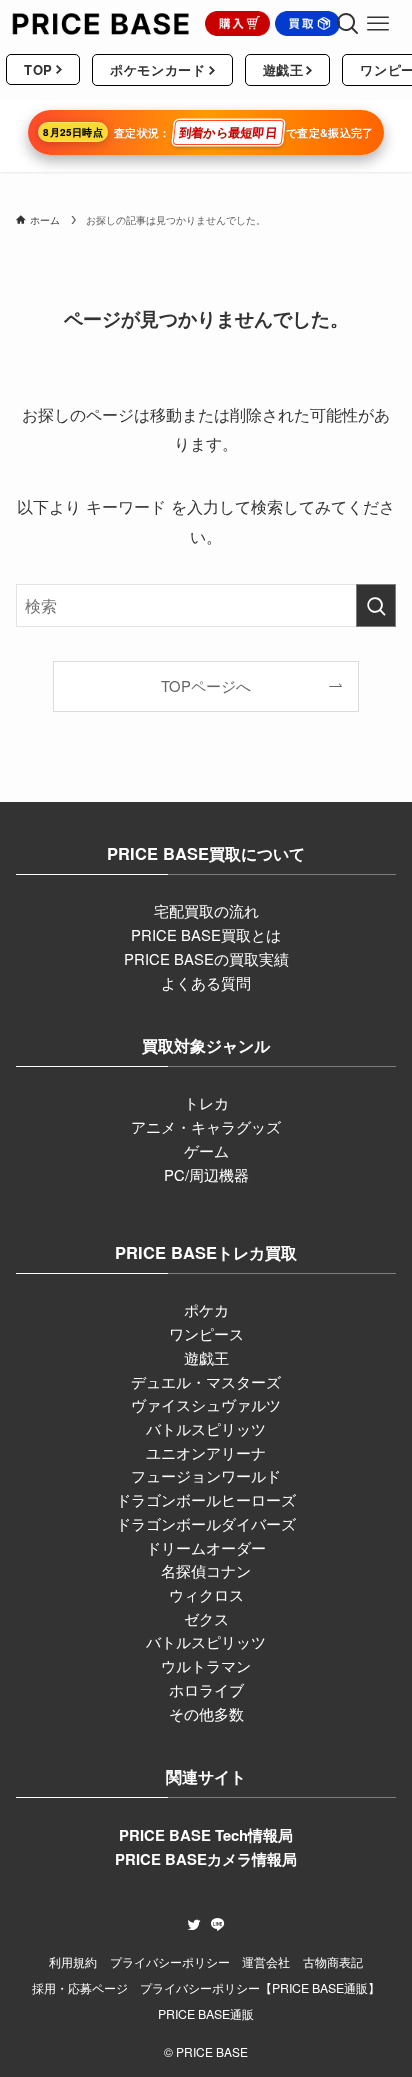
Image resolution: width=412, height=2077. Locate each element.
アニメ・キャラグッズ (206, 1126)
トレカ (206, 1102)
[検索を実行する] (376, 605)
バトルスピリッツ (206, 1428)
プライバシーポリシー (170, 1962)
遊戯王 (206, 1357)
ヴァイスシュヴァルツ (206, 1404)
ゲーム (206, 1150)
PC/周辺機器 (206, 1174)
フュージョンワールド (206, 1475)
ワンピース (206, 1333)
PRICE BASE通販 (206, 2014)
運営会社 (266, 1962)
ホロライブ (206, 1689)
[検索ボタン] (348, 24)
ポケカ (206, 1309)
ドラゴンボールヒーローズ (206, 1499)
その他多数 (206, 1713)
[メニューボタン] (378, 24)
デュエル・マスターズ (206, 1381)
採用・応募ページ (80, 1988)
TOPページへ (206, 685)
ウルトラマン (206, 1665)
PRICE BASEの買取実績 (206, 958)
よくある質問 (206, 982)
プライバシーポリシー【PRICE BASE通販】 (260, 1988)
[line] (218, 1925)
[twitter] (194, 1925)
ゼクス (206, 1618)
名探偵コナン (206, 1570)
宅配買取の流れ (206, 910)
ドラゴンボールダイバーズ (206, 1523)
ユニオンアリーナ (206, 1452)
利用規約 (73, 1962)
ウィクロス (206, 1594)
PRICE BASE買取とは (206, 934)
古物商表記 (333, 1962)
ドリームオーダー (206, 1547)
